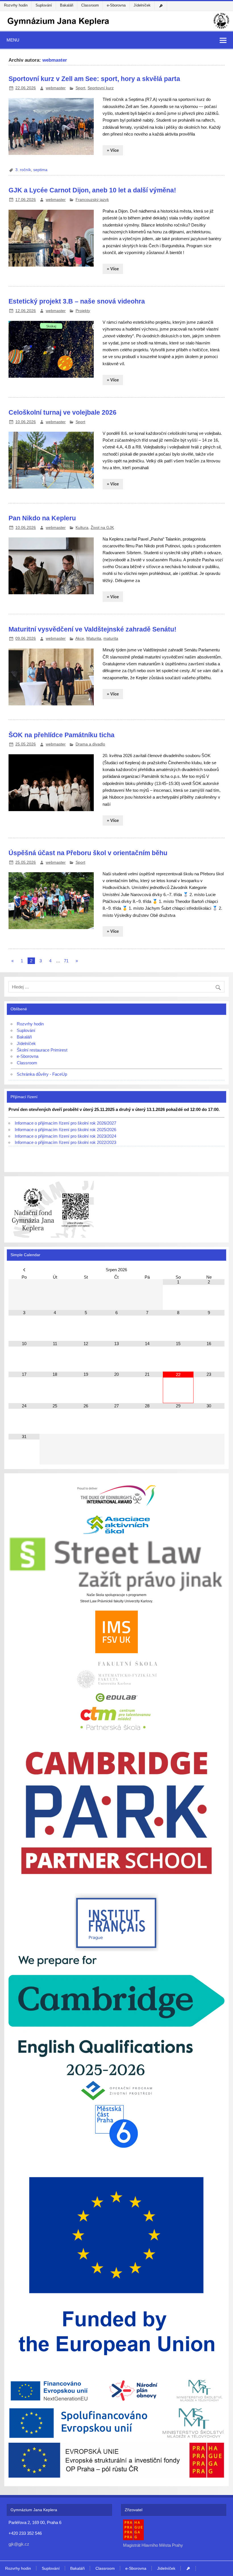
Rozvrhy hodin (16, 5)
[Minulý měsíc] (24, 1270)
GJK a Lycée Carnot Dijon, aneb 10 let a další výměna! (92, 190)
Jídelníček (142, 5)
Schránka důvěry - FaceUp (42, 1074)
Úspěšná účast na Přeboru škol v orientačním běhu (88, 853)
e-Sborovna (116, 5)
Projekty (83, 311)
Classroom (90, 5)
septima (40, 170)
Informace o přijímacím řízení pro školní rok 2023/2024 (65, 1136)
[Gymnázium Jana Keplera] (116, 29)
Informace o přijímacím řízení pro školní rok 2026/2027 (65, 1123)
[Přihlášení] (162, 6)
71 (66, 961)
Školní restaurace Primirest (42, 1050)
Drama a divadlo (90, 744)
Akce (80, 638)
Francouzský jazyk (92, 200)
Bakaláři (67, 5)
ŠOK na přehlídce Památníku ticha (62, 735)
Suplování (44, 5)
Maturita (94, 638)
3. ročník (23, 170)
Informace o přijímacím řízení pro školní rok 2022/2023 (65, 1142)
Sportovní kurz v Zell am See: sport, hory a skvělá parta (94, 79)
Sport (80, 88)
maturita (111, 638)
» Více (113, 150)
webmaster (56, 88)
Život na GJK (102, 528)
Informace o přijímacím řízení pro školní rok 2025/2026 (65, 1130)
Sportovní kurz (101, 88)
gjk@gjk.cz (19, 2544)
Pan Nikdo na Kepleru (42, 518)
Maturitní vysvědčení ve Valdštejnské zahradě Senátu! (92, 629)
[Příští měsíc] (209, 1270)
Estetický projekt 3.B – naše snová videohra (77, 301)
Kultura (82, 528)
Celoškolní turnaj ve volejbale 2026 (63, 412)
